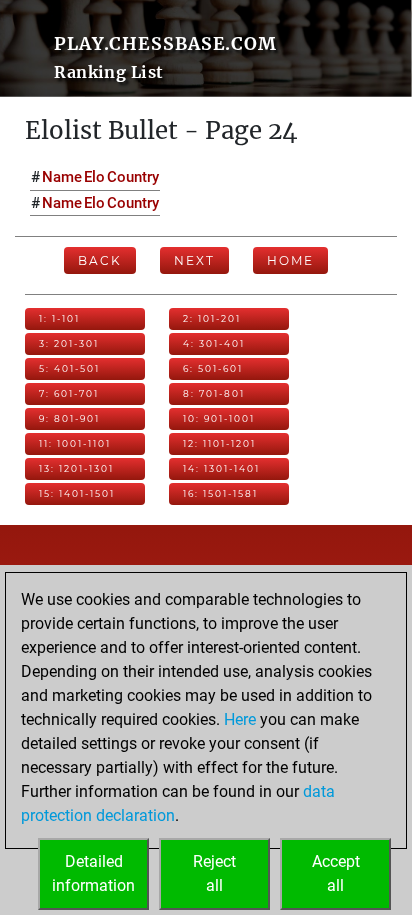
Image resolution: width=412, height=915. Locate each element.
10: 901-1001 (219, 418)
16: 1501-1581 (220, 493)
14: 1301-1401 (221, 468)
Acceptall (336, 873)
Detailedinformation (93, 873)
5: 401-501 (69, 368)
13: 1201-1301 (76, 468)
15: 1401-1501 (77, 493)
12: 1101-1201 (219, 443)
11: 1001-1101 (75, 443)
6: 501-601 (213, 368)
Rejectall (214, 873)
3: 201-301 (69, 343)
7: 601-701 (69, 393)
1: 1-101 (59, 318)
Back (100, 260)
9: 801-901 (69, 418)
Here (240, 719)
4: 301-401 (214, 343)
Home (290, 260)
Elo (94, 177)
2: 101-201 (212, 318)
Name (62, 177)
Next (194, 260)
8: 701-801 (214, 393)
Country (133, 177)
